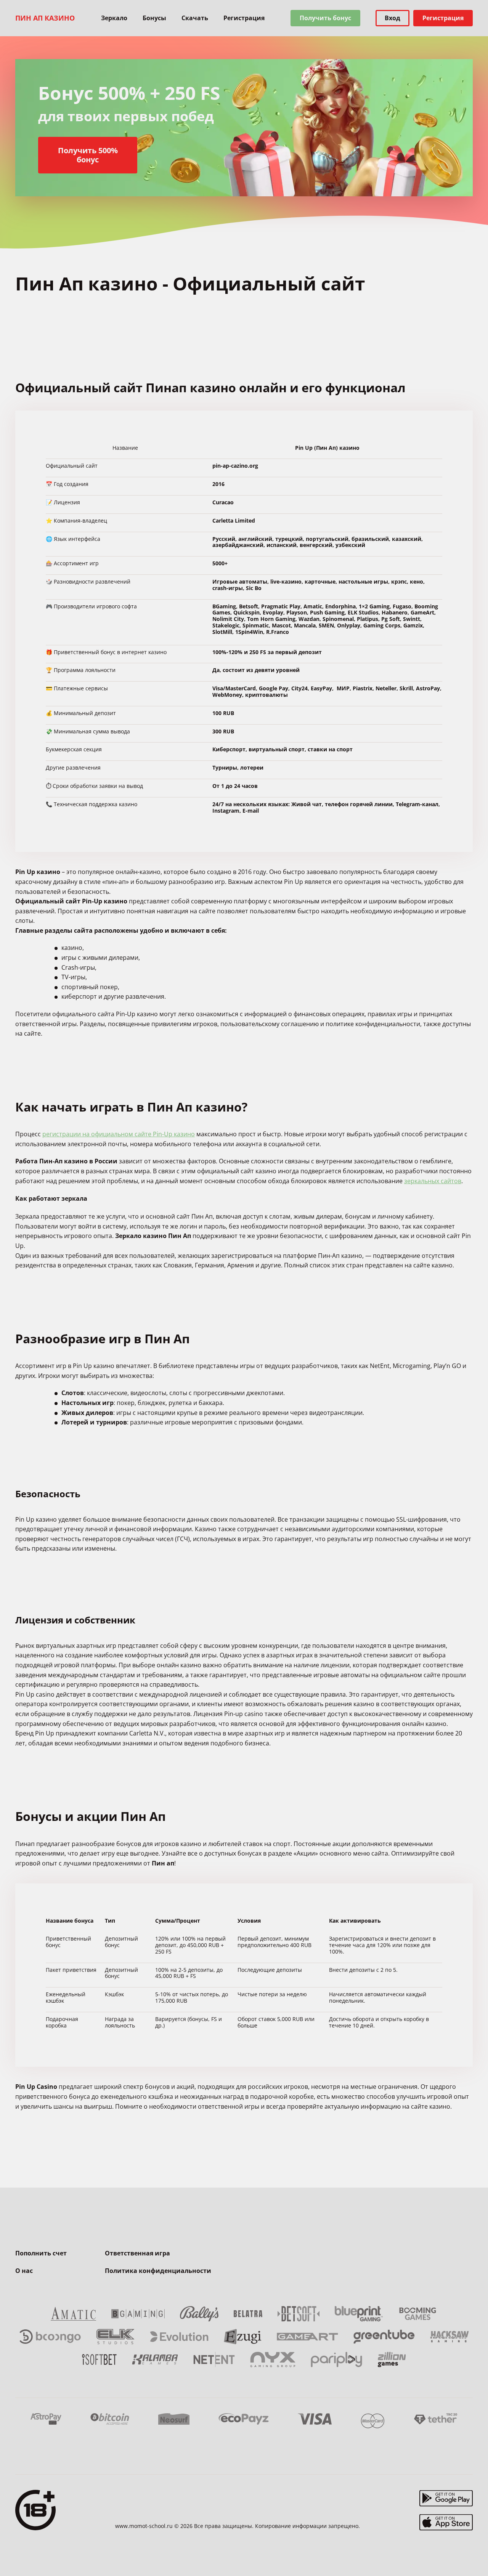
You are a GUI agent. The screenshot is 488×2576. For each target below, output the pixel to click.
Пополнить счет (41, 2253)
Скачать (195, 18)
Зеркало (114, 18)
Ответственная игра (137, 2253)
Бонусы (154, 18)
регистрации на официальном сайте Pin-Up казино (119, 1134)
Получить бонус (325, 18)
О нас (24, 2271)
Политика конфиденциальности (158, 2271)
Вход (392, 18)
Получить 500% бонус (88, 155)
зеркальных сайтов (433, 1181)
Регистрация (244, 18)
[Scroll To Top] (473, 2553)
